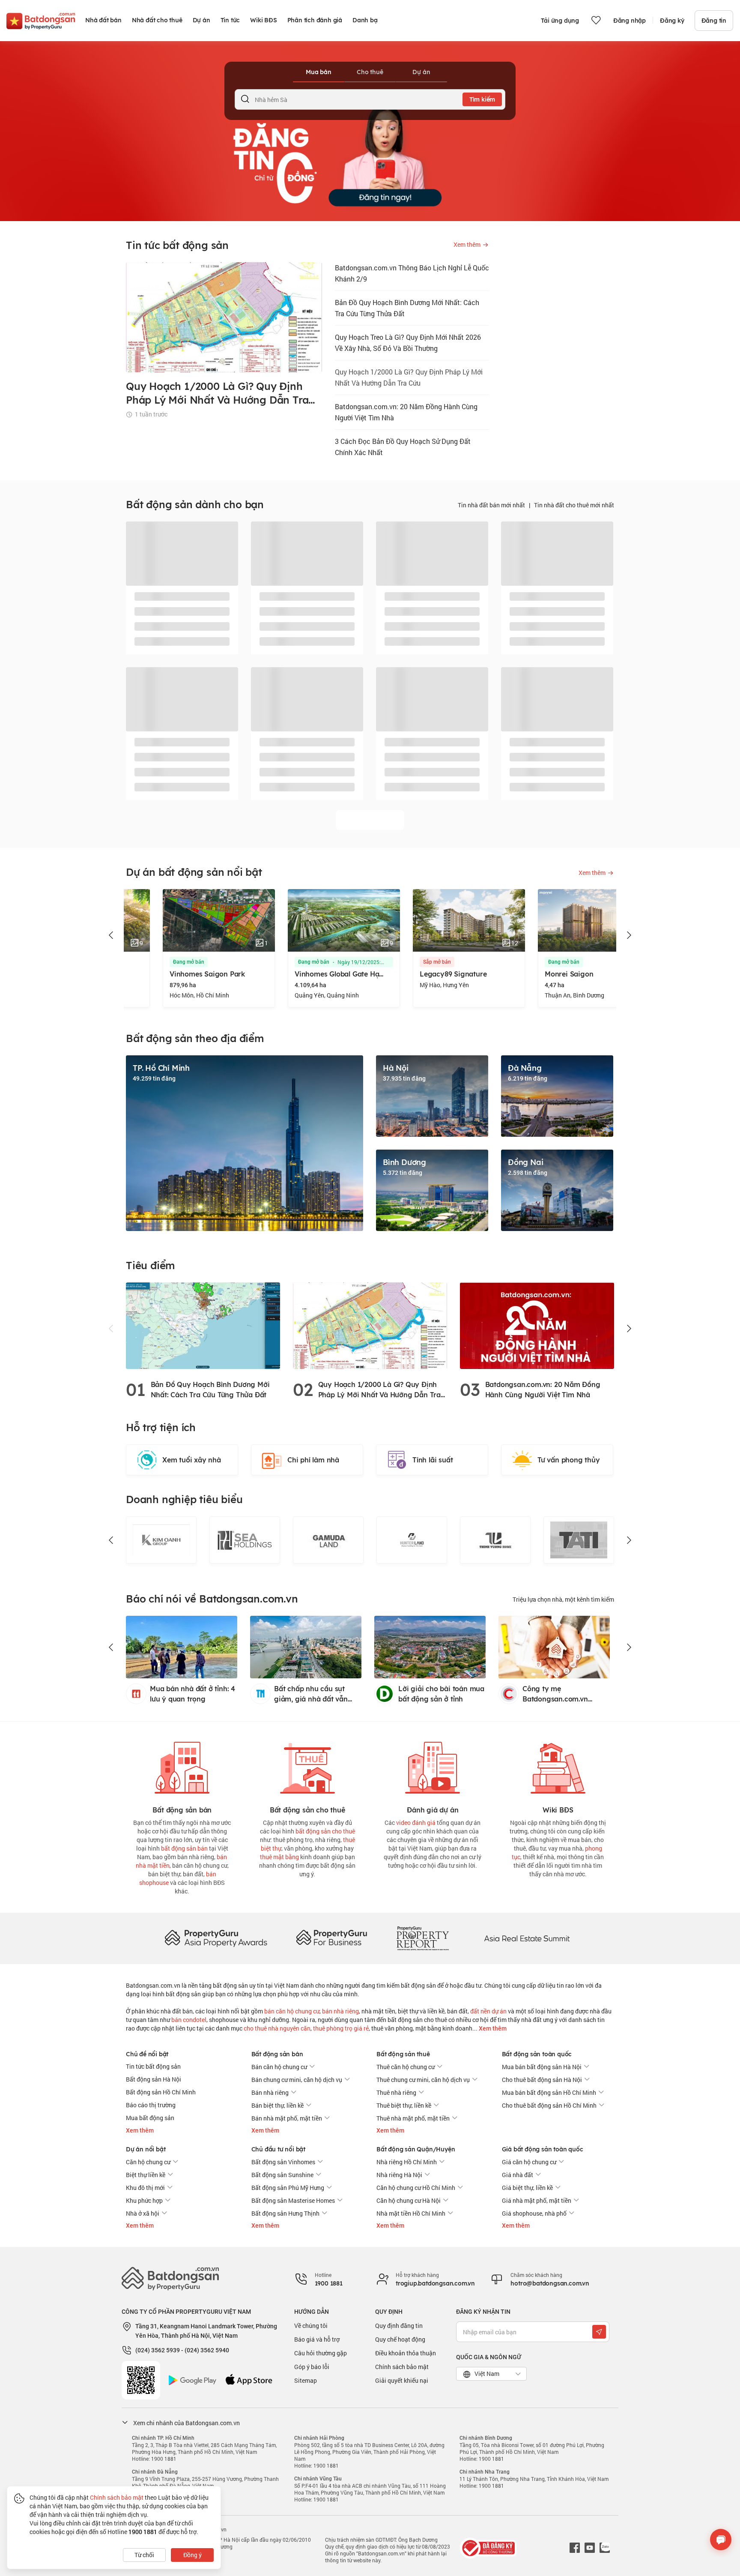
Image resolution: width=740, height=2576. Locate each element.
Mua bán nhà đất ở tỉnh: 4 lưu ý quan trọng (192, 1694)
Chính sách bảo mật (402, 2367)
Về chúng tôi (311, 2326)
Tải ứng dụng (560, 21)
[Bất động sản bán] (182, 1766)
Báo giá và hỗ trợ (317, 2339)
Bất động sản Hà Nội (154, 2079)
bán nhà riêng (340, 2011)
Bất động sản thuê (403, 2054)
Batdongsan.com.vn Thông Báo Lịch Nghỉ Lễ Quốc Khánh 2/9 (412, 273)
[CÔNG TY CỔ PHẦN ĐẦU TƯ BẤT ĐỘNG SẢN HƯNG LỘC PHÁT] (579, 1540)
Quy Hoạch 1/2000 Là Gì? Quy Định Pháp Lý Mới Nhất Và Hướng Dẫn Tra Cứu (409, 377)
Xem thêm (492, 2028)
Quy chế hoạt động (400, 2339)
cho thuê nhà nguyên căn (277, 2028)
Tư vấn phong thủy (569, 1460)
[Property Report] (423, 1938)
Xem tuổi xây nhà (192, 1460)
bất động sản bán (184, 1848)
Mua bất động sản (150, 2118)
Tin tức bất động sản (153, 2066)
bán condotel (189, 2020)
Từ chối (144, 2555)
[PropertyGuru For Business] (331, 1938)
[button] (111, 935)
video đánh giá (416, 1823)
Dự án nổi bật (146, 2149)
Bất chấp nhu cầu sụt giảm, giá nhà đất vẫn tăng (311, 1694)
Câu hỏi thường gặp (321, 2353)
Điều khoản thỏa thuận (406, 2353)
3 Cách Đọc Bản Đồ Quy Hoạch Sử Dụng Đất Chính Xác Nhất (403, 447)
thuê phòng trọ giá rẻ (341, 2028)
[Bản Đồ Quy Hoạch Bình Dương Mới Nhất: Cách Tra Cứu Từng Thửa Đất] (203, 1325)
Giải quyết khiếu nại (402, 2380)
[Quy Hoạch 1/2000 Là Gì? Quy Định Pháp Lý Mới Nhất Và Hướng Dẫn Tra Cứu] (370, 1325)
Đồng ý (192, 2555)
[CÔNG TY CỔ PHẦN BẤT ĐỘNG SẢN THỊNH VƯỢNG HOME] (412, 1540)
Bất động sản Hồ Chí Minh (161, 2092)
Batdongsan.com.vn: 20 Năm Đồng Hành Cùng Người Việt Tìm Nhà (406, 412)
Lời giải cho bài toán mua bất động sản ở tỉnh (441, 1694)
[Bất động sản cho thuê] (307, 1766)
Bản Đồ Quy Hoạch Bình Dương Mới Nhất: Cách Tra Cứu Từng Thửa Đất (407, 308)
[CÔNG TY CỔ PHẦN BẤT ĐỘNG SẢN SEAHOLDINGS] (161, 1540)
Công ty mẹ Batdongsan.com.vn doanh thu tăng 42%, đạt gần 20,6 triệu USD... (563, 1694)
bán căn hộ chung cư (292, 2011)
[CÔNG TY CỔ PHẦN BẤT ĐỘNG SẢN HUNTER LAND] (328, 1540)
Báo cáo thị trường (151, 2105)
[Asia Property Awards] (216, 1938)
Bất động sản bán (277, 2054)
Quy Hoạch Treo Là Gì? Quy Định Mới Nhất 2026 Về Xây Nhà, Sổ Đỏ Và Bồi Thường (408, 343)
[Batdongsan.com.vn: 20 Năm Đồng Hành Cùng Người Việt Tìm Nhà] (537, 1325)
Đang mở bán (152, 962)
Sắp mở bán (400, 962)
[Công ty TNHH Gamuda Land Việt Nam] (245, 1540)
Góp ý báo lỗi (312, 2367)
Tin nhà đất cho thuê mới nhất (574, 505)
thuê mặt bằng (279, 1857)
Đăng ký (672, 21)
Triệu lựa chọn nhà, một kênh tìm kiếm (563, 1599)
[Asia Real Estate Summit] (527, 1938)
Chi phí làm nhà (313, 1460)
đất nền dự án (488, 2011)
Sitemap (306, 2380)
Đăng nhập (630, 21)
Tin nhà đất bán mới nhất (491, 505)
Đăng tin (714, 21)
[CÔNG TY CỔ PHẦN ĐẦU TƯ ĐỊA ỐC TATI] (495, 1540)
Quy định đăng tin (399, 2326)
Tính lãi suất (433, 1460)
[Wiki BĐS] (558, 1766)
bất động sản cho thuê (325, 1831)
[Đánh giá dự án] (433, 1766)
